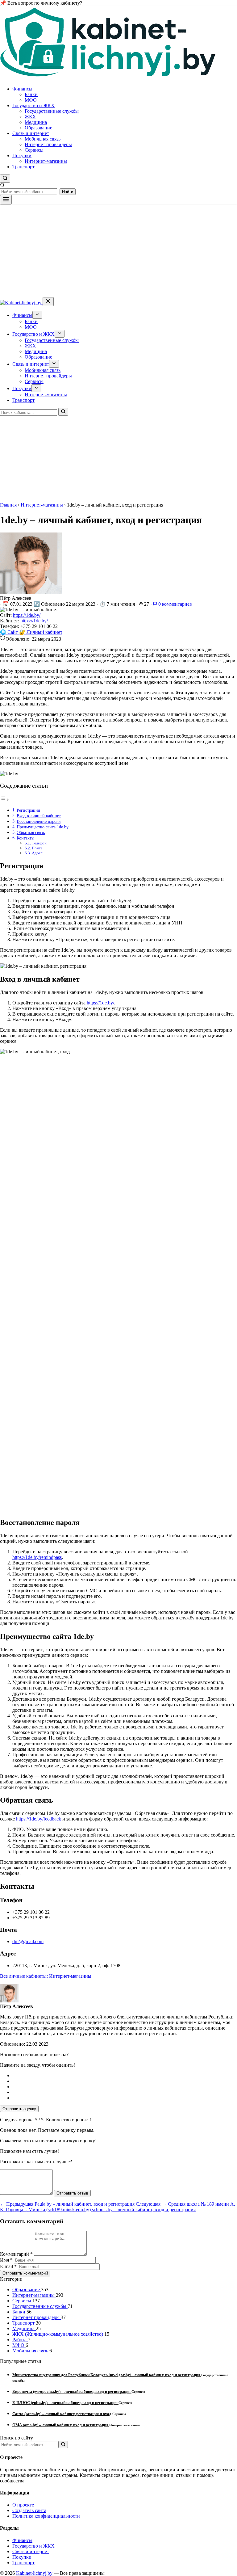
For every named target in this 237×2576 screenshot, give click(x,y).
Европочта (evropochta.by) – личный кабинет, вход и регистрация (72, 2391)
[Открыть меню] (6, 200)
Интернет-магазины (46, 161)
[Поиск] (63, 412)
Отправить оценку (19, 2109)
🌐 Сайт (10, 632)
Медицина (36, 122)
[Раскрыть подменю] (37, 315)
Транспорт (23, 167)
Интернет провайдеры (48, 144)
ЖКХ (30, 117)
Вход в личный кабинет (39, 816)
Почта (37, 848)
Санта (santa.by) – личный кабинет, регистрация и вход (62, 2414)
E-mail (8, 2266)
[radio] (125, 2076)
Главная (9, 505)
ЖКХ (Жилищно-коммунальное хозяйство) (58, 2334)
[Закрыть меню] (48, 302)
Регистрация (28, 810)
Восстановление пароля (39, 821)
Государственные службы (52, 111)
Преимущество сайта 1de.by (43, 827)
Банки (31, 94)
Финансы (22, 89)
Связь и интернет (31, 133)
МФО (31, 100)
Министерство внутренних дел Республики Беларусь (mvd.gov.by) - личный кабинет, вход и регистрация (107, 2375)
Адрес (37, 853)
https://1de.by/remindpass (37, 1557)
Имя (6, 2260)
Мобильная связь (43, 139)
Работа (20, 2340)
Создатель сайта (29, 2510)
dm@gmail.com (28, 1941)
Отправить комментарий (25, 2273)
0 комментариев (175, 604)
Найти (68, 192)
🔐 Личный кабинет (41, 632)
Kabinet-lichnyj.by (34, 2573)
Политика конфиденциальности (46, 2516)
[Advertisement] (118, 251)
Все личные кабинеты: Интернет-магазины (46, 1976)
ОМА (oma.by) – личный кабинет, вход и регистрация (61, 2425)
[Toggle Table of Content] (5, 800)
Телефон (39, 843)
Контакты (25, 838)
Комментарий (16, 2254)
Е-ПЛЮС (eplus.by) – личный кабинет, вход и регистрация (65, 2403)
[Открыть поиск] (5, 179)
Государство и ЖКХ (33, 105)
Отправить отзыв (72, 2193)
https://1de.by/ (27, 615)
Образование (38, 128)
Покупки (22, 156)
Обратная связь (31, 832)
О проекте (23, 2505)
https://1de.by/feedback (39, 1819)
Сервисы (34, 150)
